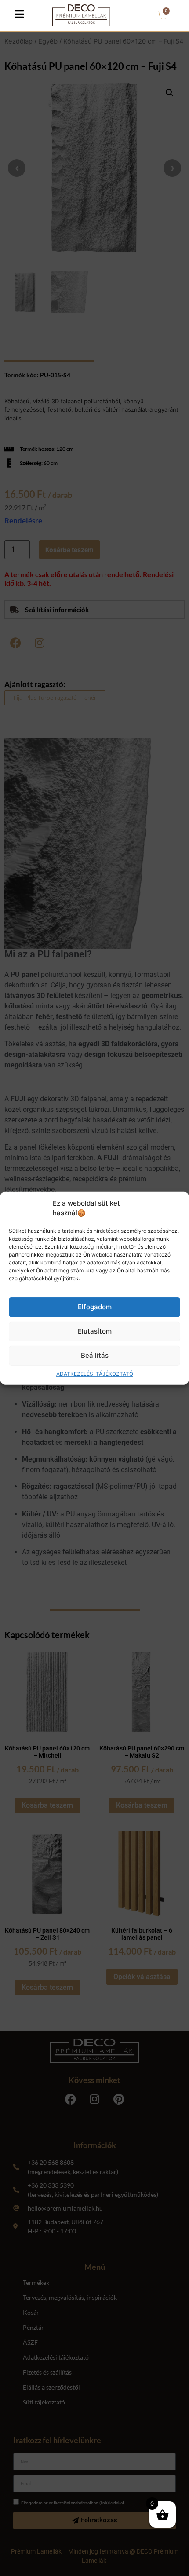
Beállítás (95, 1355)
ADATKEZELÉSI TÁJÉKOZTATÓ (95, 1374)
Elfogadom (95, 1307)
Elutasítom (95, 1331)
